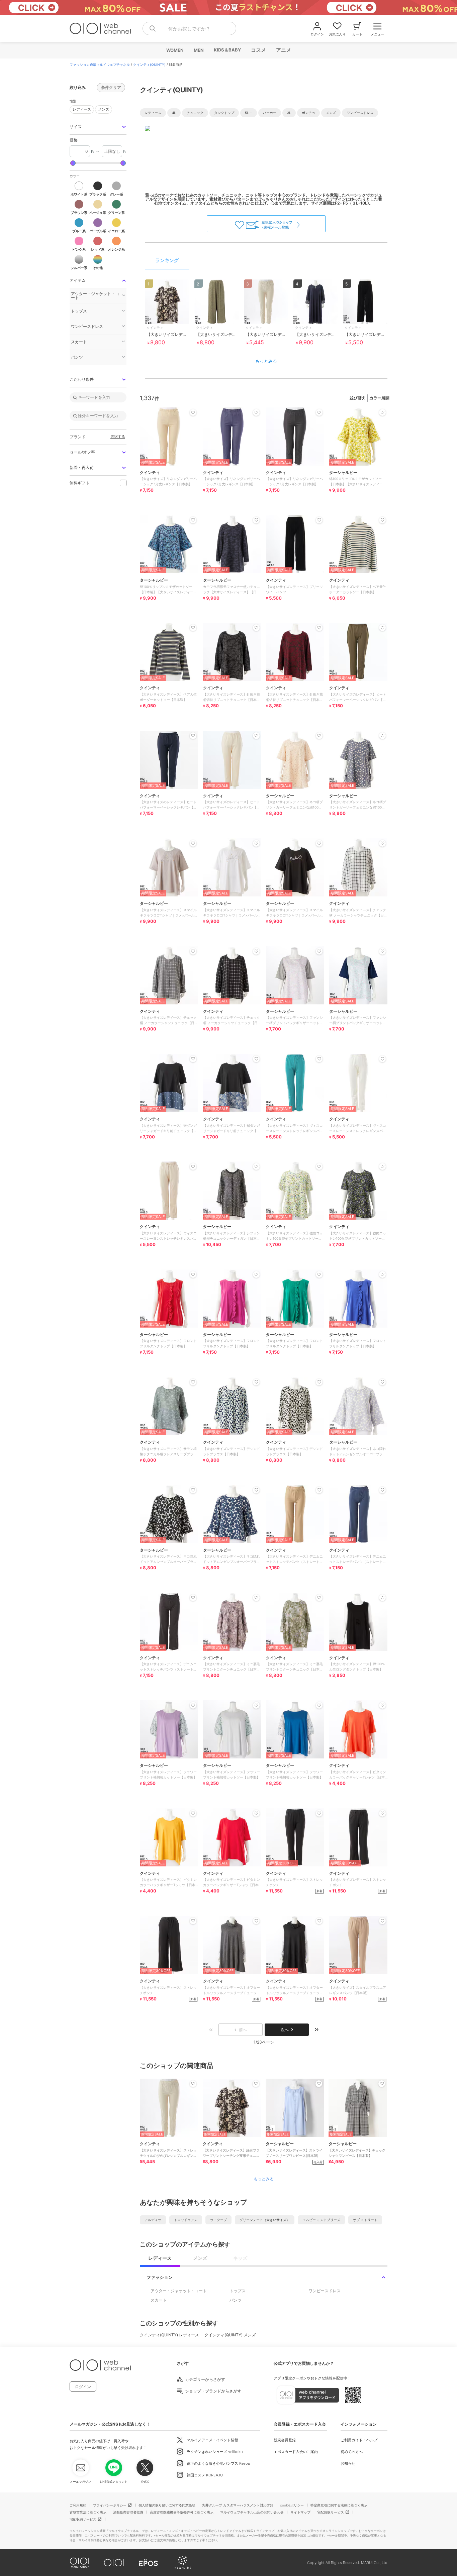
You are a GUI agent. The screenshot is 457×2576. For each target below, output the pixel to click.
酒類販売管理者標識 (128, 2512)
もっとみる (266, 361)
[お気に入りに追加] (193, 2084)
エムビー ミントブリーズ (321, 2220)
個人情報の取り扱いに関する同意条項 (167, 2505)
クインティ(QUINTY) (149, 65)
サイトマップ (300, 2512)
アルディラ (153, 2220)
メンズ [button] (102, 108)
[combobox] (189, 28)
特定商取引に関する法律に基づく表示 (339, 2505)
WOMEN (175, 50)
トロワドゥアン (186, 2220)
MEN (198, 50)
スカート (159, 2300)
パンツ (236, 2300)
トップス (238, 2291)
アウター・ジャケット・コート (179, 2291)
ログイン (83, 2387)
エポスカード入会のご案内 (296, 2452)
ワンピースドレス (325, 2291)
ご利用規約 (78, 2505)
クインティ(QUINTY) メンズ (230, 2335)
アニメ (283, 50)
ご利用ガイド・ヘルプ (359, 2440)
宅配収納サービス (83, 2519)
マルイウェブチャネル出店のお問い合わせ (252, 2512)
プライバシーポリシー (110, 2505)
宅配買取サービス (331, 2512)
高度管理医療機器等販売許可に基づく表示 (182, 2512)
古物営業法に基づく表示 (88, 2512)
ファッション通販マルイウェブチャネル (100, 65)
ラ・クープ (218, 2220)
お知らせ (348, 2463)
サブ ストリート (365, 2220)
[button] (98, 127)
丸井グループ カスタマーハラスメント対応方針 (238, 2505)
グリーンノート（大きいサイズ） (265, 2220)
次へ (285, 2030)
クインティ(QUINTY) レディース (169, 2335)
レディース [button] (80, 108)
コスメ (258, 50)
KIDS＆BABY (227, 50)
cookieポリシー (292, 2505)
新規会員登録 (285, 2440)
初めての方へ (352, 2452)
